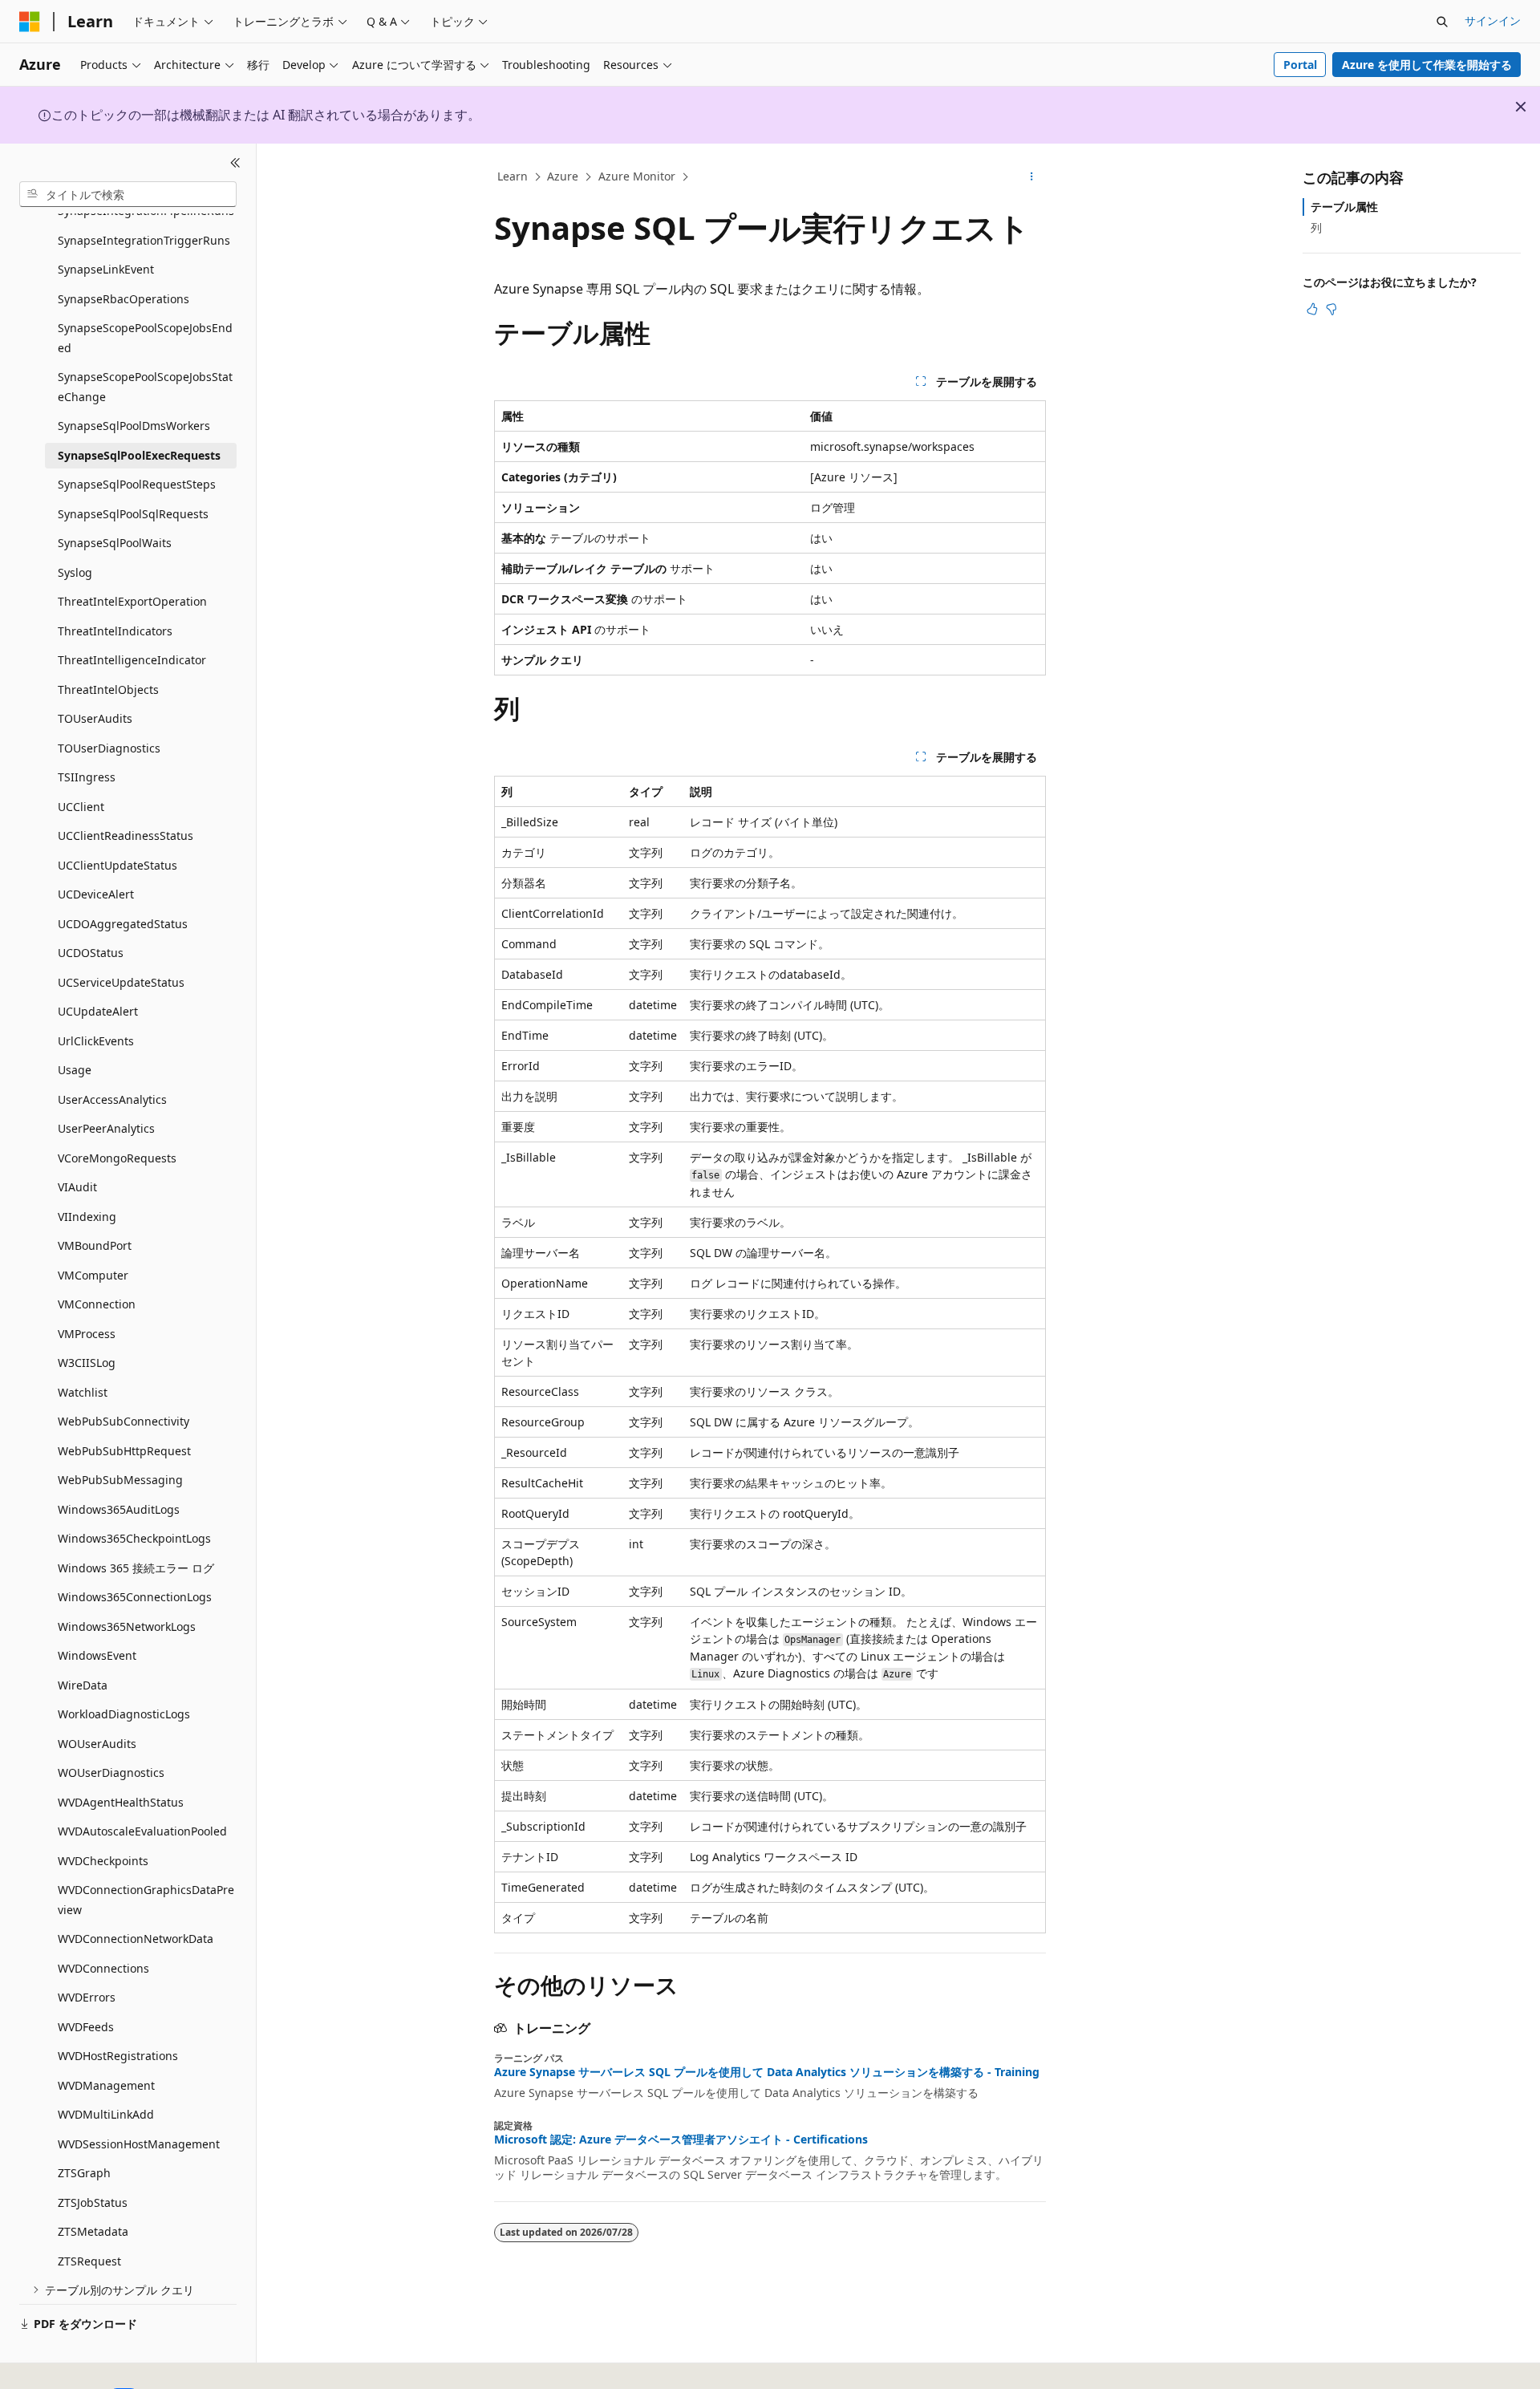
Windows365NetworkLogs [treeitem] (127, 1626)
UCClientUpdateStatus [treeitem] (118, 865)
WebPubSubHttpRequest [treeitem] (124, 1451)
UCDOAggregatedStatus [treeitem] (123, 924)
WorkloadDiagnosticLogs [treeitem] (124, 1714)
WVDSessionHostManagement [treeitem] (139, 2144)
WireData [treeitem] (83, 1685)
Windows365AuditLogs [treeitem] (119, 1509)
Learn (513, 176)
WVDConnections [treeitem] (103, 1968)
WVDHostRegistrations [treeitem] (118, 2056)
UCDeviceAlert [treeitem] (96, 894)
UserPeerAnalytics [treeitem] (106, 1128)
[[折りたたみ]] (235, 163)
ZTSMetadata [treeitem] (93, 2231)
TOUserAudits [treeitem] (95, 718)
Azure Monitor (637, 176)
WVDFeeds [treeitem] (86, 2027)
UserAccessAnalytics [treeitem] (112, 1099)
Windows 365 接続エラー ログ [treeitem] (136, 1568)
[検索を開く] (1442, 22)
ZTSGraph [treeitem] (84, 2173)
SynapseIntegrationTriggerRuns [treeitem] (144, 240)
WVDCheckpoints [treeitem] (103, 1861)
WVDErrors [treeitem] (87, 1997)
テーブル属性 (1344, 207)
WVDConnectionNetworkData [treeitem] (136, 1939)
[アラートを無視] (1521, 107)
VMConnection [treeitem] (97, 1304)
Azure (563, 176)
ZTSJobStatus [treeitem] (93, 2202)
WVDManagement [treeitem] (106, 2085)
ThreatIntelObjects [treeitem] (108, 690)
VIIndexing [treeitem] (87, 1217)
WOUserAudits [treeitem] (97, 1744)
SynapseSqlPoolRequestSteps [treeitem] (137, 484)
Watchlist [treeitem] (83, 1392)
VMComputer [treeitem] (93, 1275)
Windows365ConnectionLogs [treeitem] (135, 1597)
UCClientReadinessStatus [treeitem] (126, 836)
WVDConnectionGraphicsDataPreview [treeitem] (146, 1900)
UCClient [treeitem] (81, 807)
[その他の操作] (1032, 177)
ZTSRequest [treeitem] (89, 2261)
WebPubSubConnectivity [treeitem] (124, 1421)
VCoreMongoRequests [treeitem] (117, 1158)
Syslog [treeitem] (75, 572)
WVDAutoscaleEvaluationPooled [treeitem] (142, 1831)
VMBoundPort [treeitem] (95, 1245)
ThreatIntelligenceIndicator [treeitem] (132, 660)
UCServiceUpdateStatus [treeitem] (121, 982)
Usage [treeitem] (75, 1070)
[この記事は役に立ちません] (1331, 309)
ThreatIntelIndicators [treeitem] (115, 631)
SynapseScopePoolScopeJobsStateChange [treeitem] (145, 387)
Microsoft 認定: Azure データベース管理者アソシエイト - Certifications (681, 2140)
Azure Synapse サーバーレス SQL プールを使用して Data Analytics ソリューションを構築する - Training (767, 2072)
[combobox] (128, 194)
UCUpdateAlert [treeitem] (98, 1011)
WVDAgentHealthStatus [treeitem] (121, 1802)
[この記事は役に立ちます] (1312, 309)
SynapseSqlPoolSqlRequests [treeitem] (133, 514)
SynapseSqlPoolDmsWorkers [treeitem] (134, 426)
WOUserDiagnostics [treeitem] (111, 1772)
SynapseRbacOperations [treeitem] (124, 299)
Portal (1300, 65)
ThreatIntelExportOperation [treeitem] (132, 601)
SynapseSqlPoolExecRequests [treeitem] (139, 455)
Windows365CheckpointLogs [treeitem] (134, 1538)
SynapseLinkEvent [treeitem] (106, 269)
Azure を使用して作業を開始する (1427, 65)
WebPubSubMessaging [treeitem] (120, 1480)
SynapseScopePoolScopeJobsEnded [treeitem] (145, 338)
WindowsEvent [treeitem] (97, 1655)
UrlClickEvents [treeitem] (96, 1041)
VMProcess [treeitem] (87, 1334)
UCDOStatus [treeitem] (91, 953)
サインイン (1493, 20)
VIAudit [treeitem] (77, 1187)
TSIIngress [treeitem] (87, 777)
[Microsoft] (30, 22)
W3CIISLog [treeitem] (87, 1363)
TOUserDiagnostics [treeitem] (109, 748)
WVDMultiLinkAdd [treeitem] (106, 2114)
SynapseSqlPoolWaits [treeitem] (115, 543)
